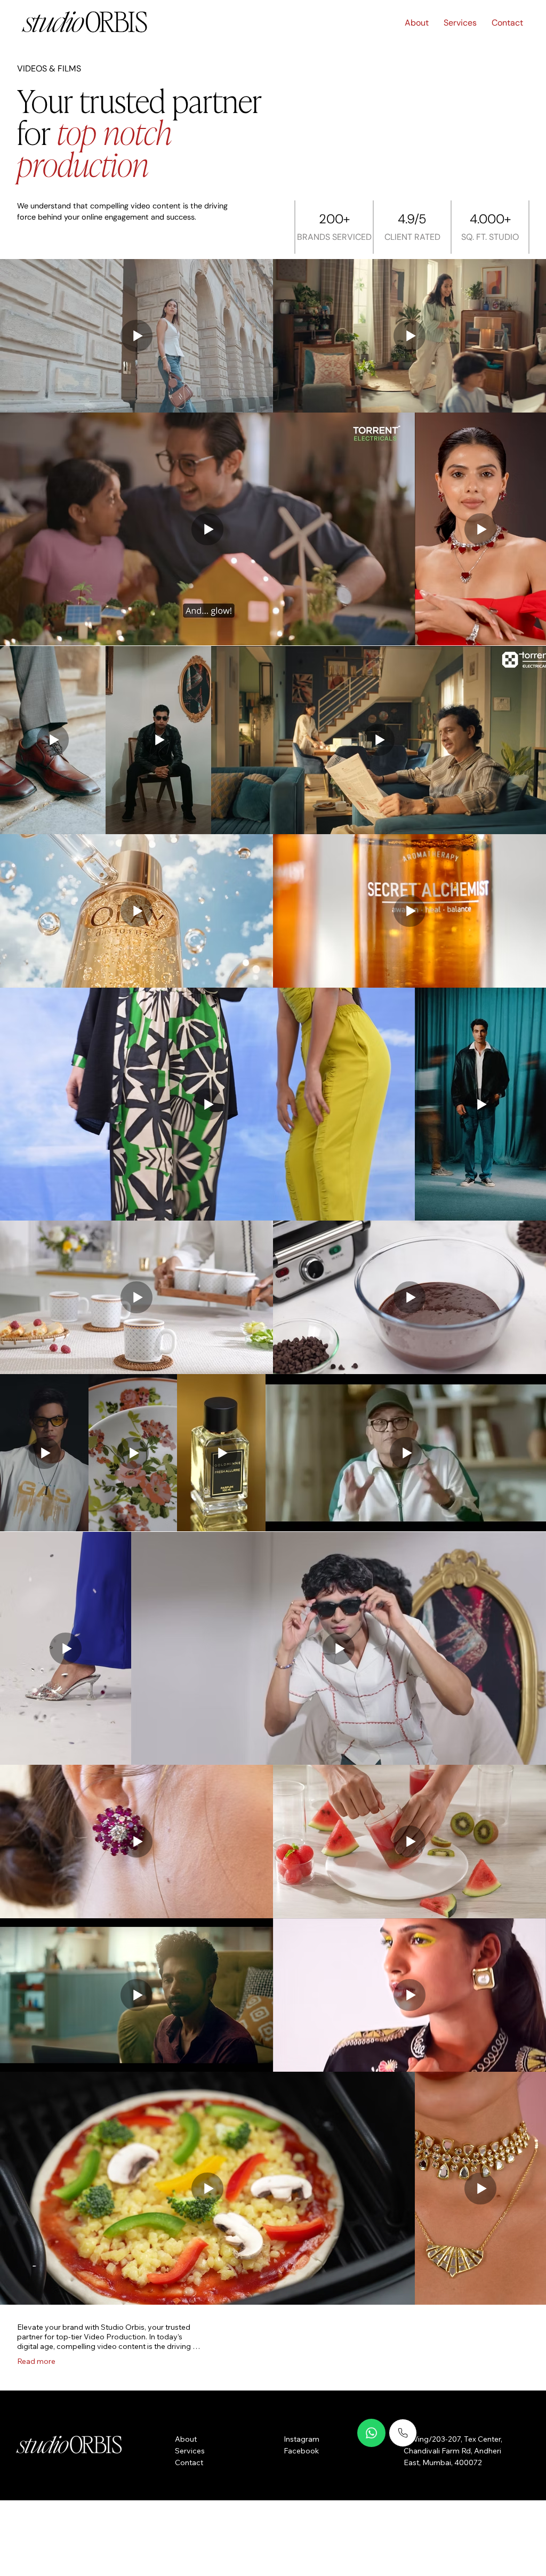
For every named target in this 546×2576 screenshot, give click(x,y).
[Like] (403, 2433)
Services (190, 2451)
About (186, 2439)
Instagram (302, 2439)
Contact (189, 2462)
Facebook (301, 2451)
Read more (36, 2361)
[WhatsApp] (372, 2433)
